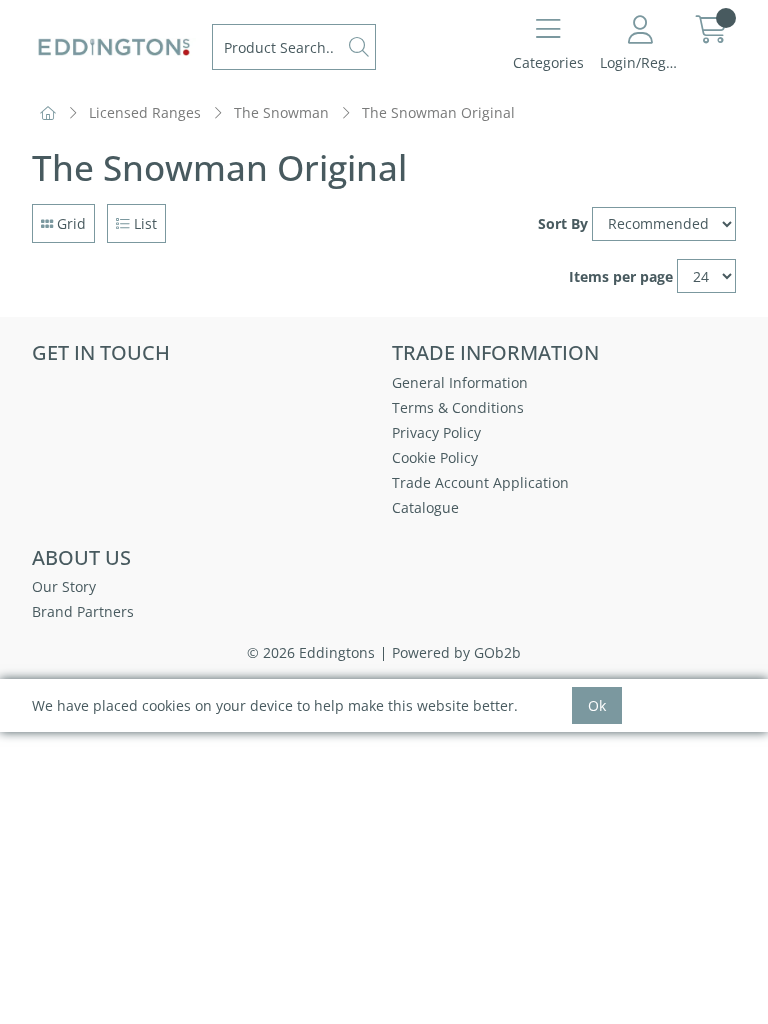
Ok (597, 705)
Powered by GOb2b (456, 652)
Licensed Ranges (145, 112)
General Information (460, 382)
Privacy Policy (436, 432)
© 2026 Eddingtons (311, 652)
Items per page (621, 276)
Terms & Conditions (458, 407)
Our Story (64, 586)
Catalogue (425, 507)
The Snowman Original (438, 112)
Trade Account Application (480, 482)
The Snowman (281, 112)
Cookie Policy (435, 457)
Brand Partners (83, 611)
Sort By (563, 223)
